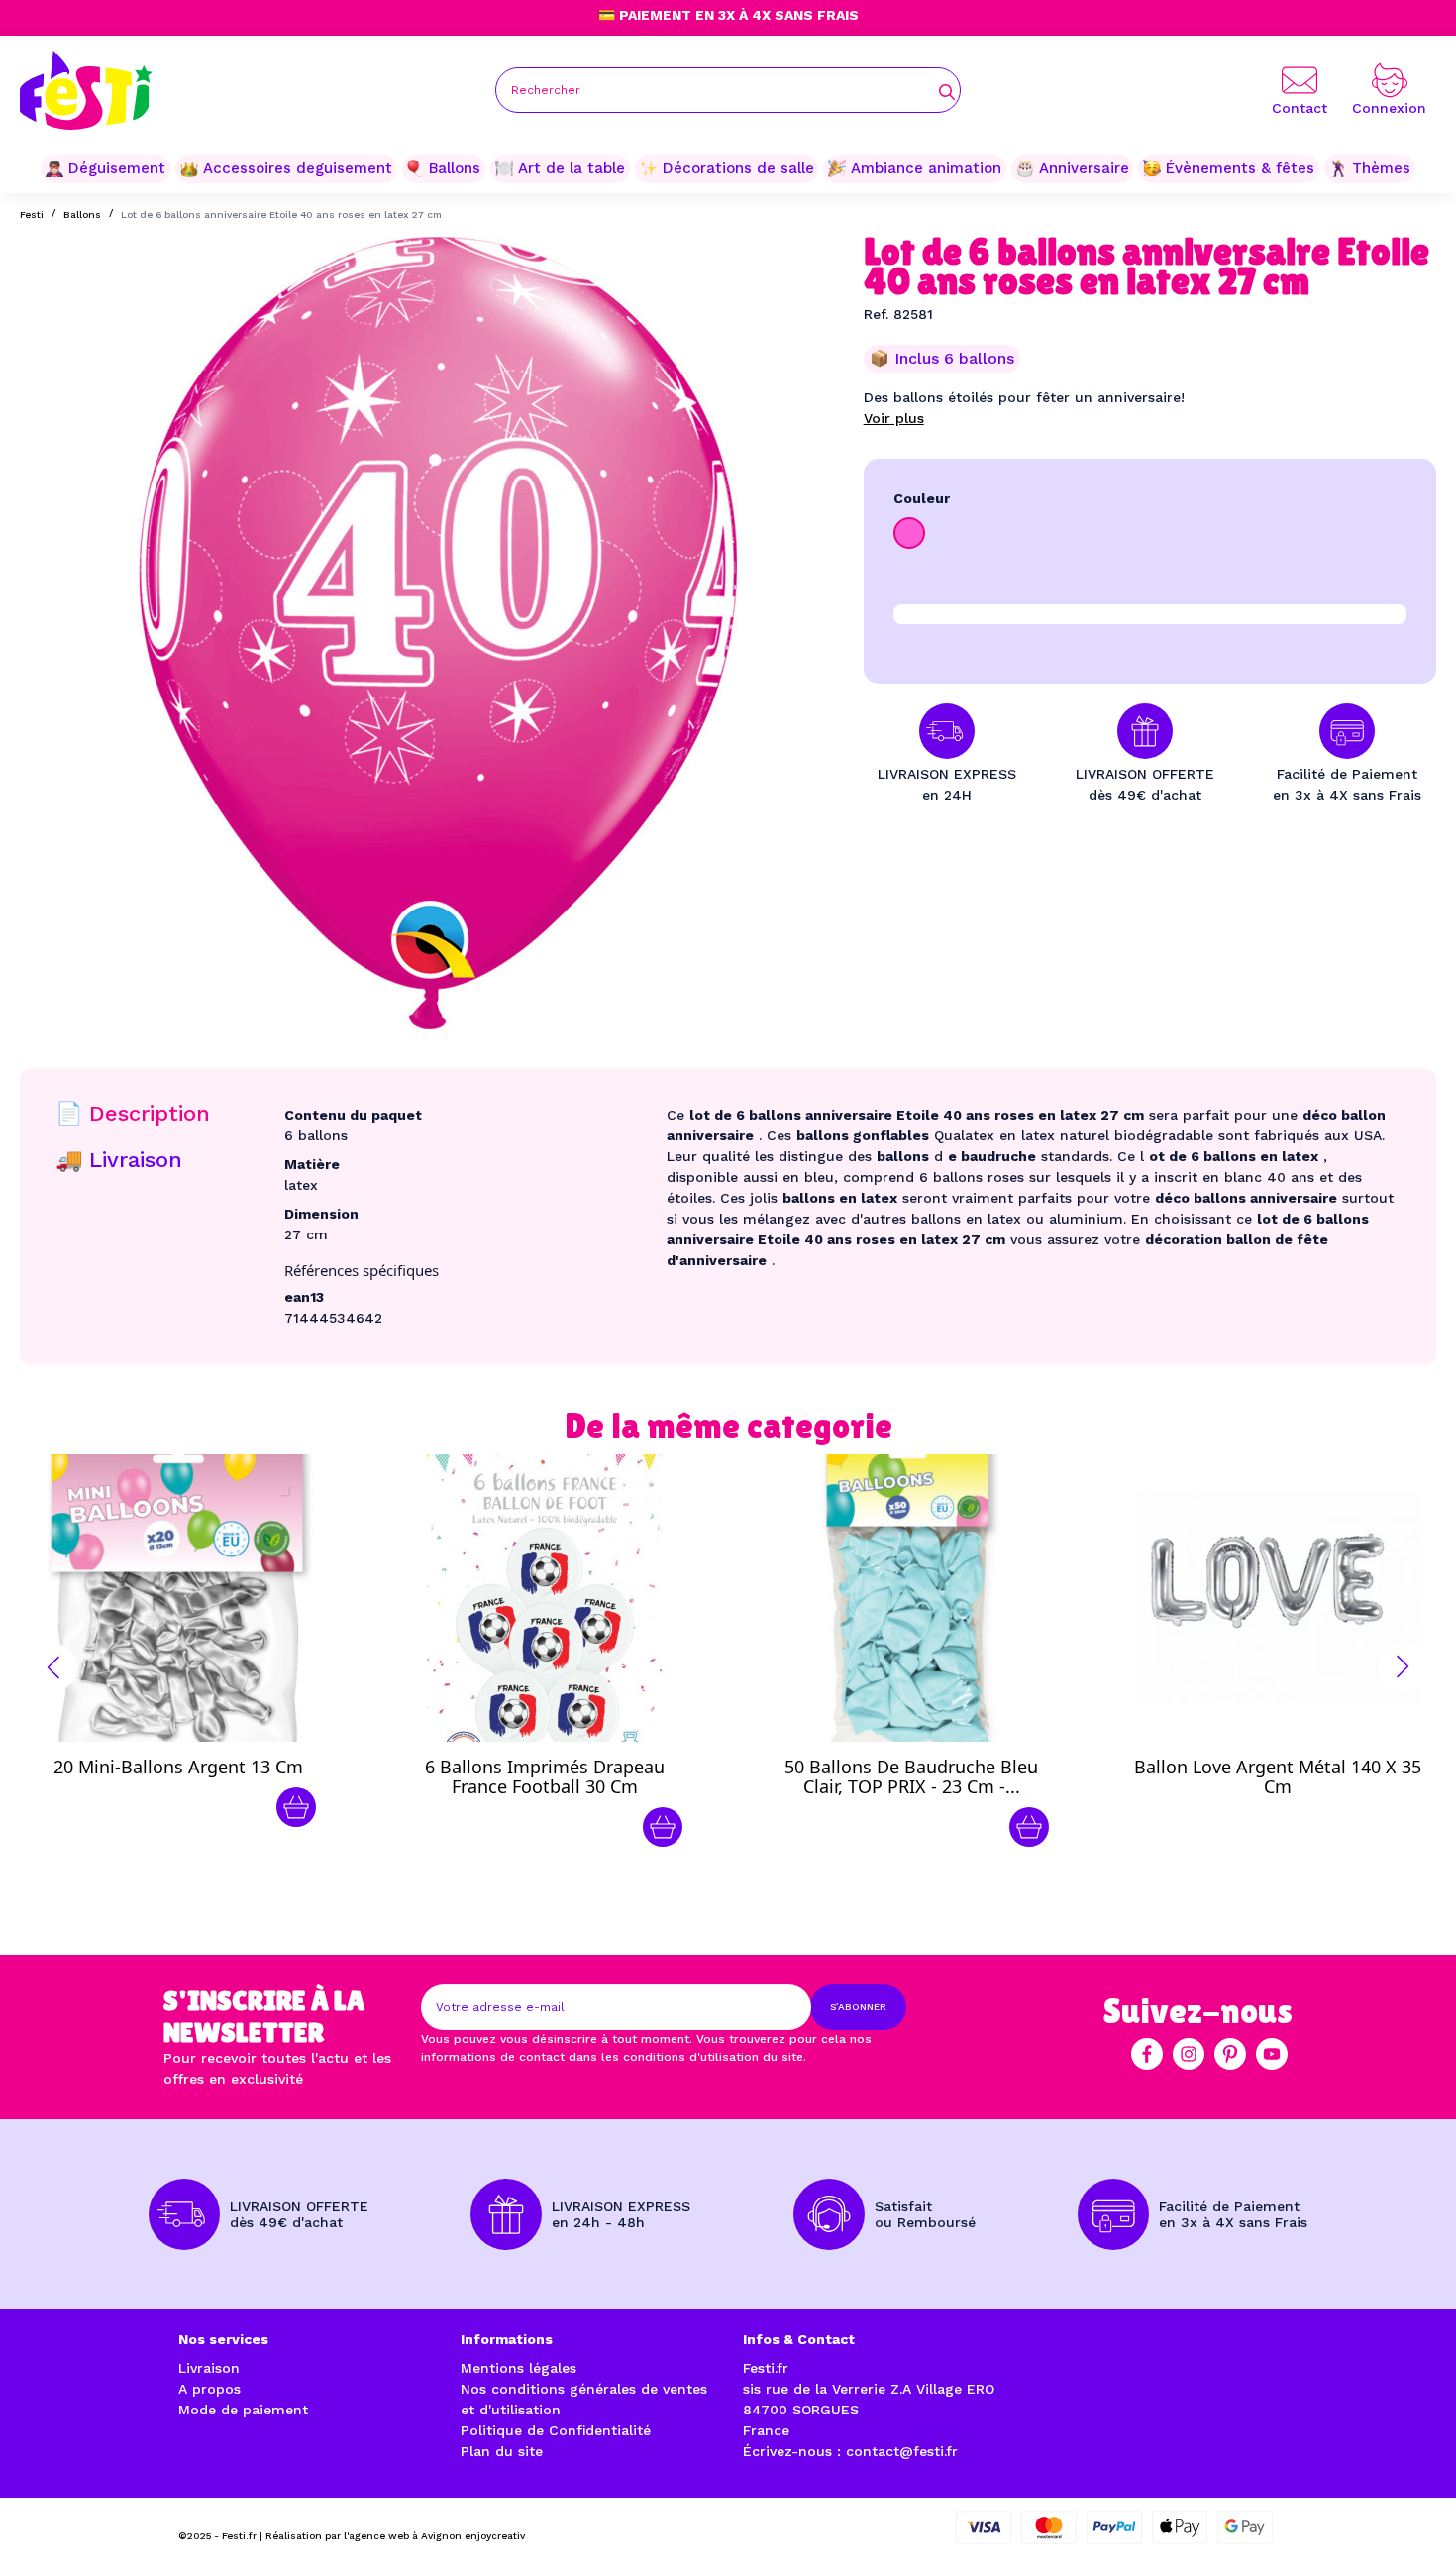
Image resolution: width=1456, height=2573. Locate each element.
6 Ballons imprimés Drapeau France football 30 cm (545, 1776)
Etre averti (1296, 1771)
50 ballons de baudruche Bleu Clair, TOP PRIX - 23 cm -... (911, 1776)
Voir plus (894, 418)
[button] (53, 1667)
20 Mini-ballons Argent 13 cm (178, 1767)
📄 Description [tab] (133, 1113)
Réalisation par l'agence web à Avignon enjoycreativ (395, 2536)
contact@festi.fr (902, 2451)
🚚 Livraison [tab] (119, 1160)
